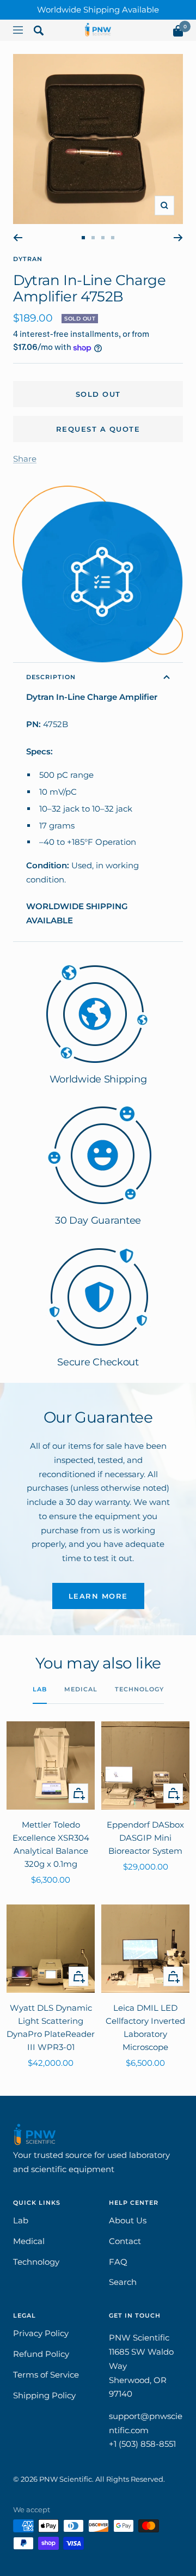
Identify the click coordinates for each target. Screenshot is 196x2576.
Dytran (28, 259)
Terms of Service (46, 2375)
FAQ (118, 2262)
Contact (125, 2241)
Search (123, 2282)
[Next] (178, 238)
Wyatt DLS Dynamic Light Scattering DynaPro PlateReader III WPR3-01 (51, 2027)
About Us (128, 2220)
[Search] (39, 33)
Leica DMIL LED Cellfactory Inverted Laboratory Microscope (145, 2027)
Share (25, 459)
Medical (81, 1689)
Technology (139, 1689)
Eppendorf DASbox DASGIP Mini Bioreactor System (145, 1838)
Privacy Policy (41, 2333)
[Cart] (178, 33)
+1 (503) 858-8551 (142, 2444)
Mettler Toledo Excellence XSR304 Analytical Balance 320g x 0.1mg (51, 1844)
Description (51, 677)
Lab (40, 1689)
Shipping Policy (44, 2395)
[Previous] (18, 238)
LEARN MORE (98, 1596)
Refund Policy (41, 2354)
